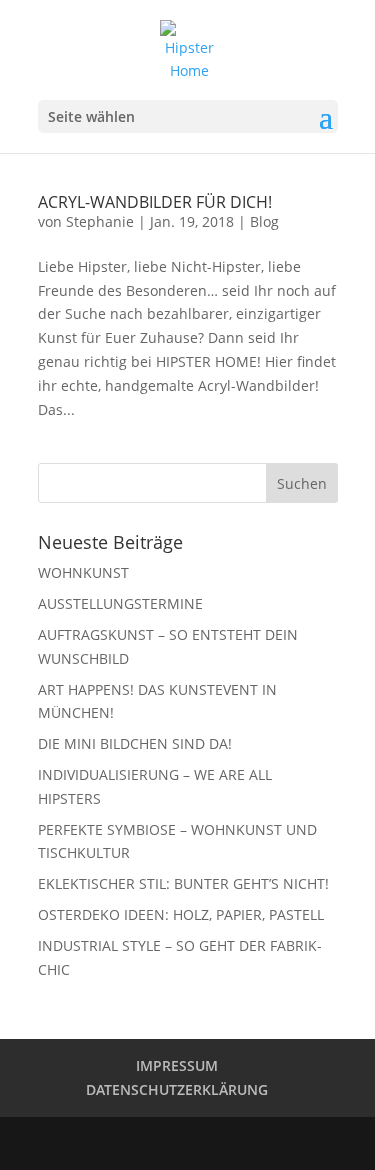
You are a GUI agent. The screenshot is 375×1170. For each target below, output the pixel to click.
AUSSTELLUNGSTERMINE (120, 603)
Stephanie (100, 221)
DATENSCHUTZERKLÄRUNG (177, 1089)
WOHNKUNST (83, 572)
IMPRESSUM (177, 1065)
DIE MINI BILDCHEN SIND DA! (135, 743)
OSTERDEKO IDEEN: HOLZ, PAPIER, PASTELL (181, 914)
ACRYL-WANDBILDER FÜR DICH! (155, 202)
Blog (264, 221)
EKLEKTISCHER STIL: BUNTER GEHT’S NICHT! (183, 883)
